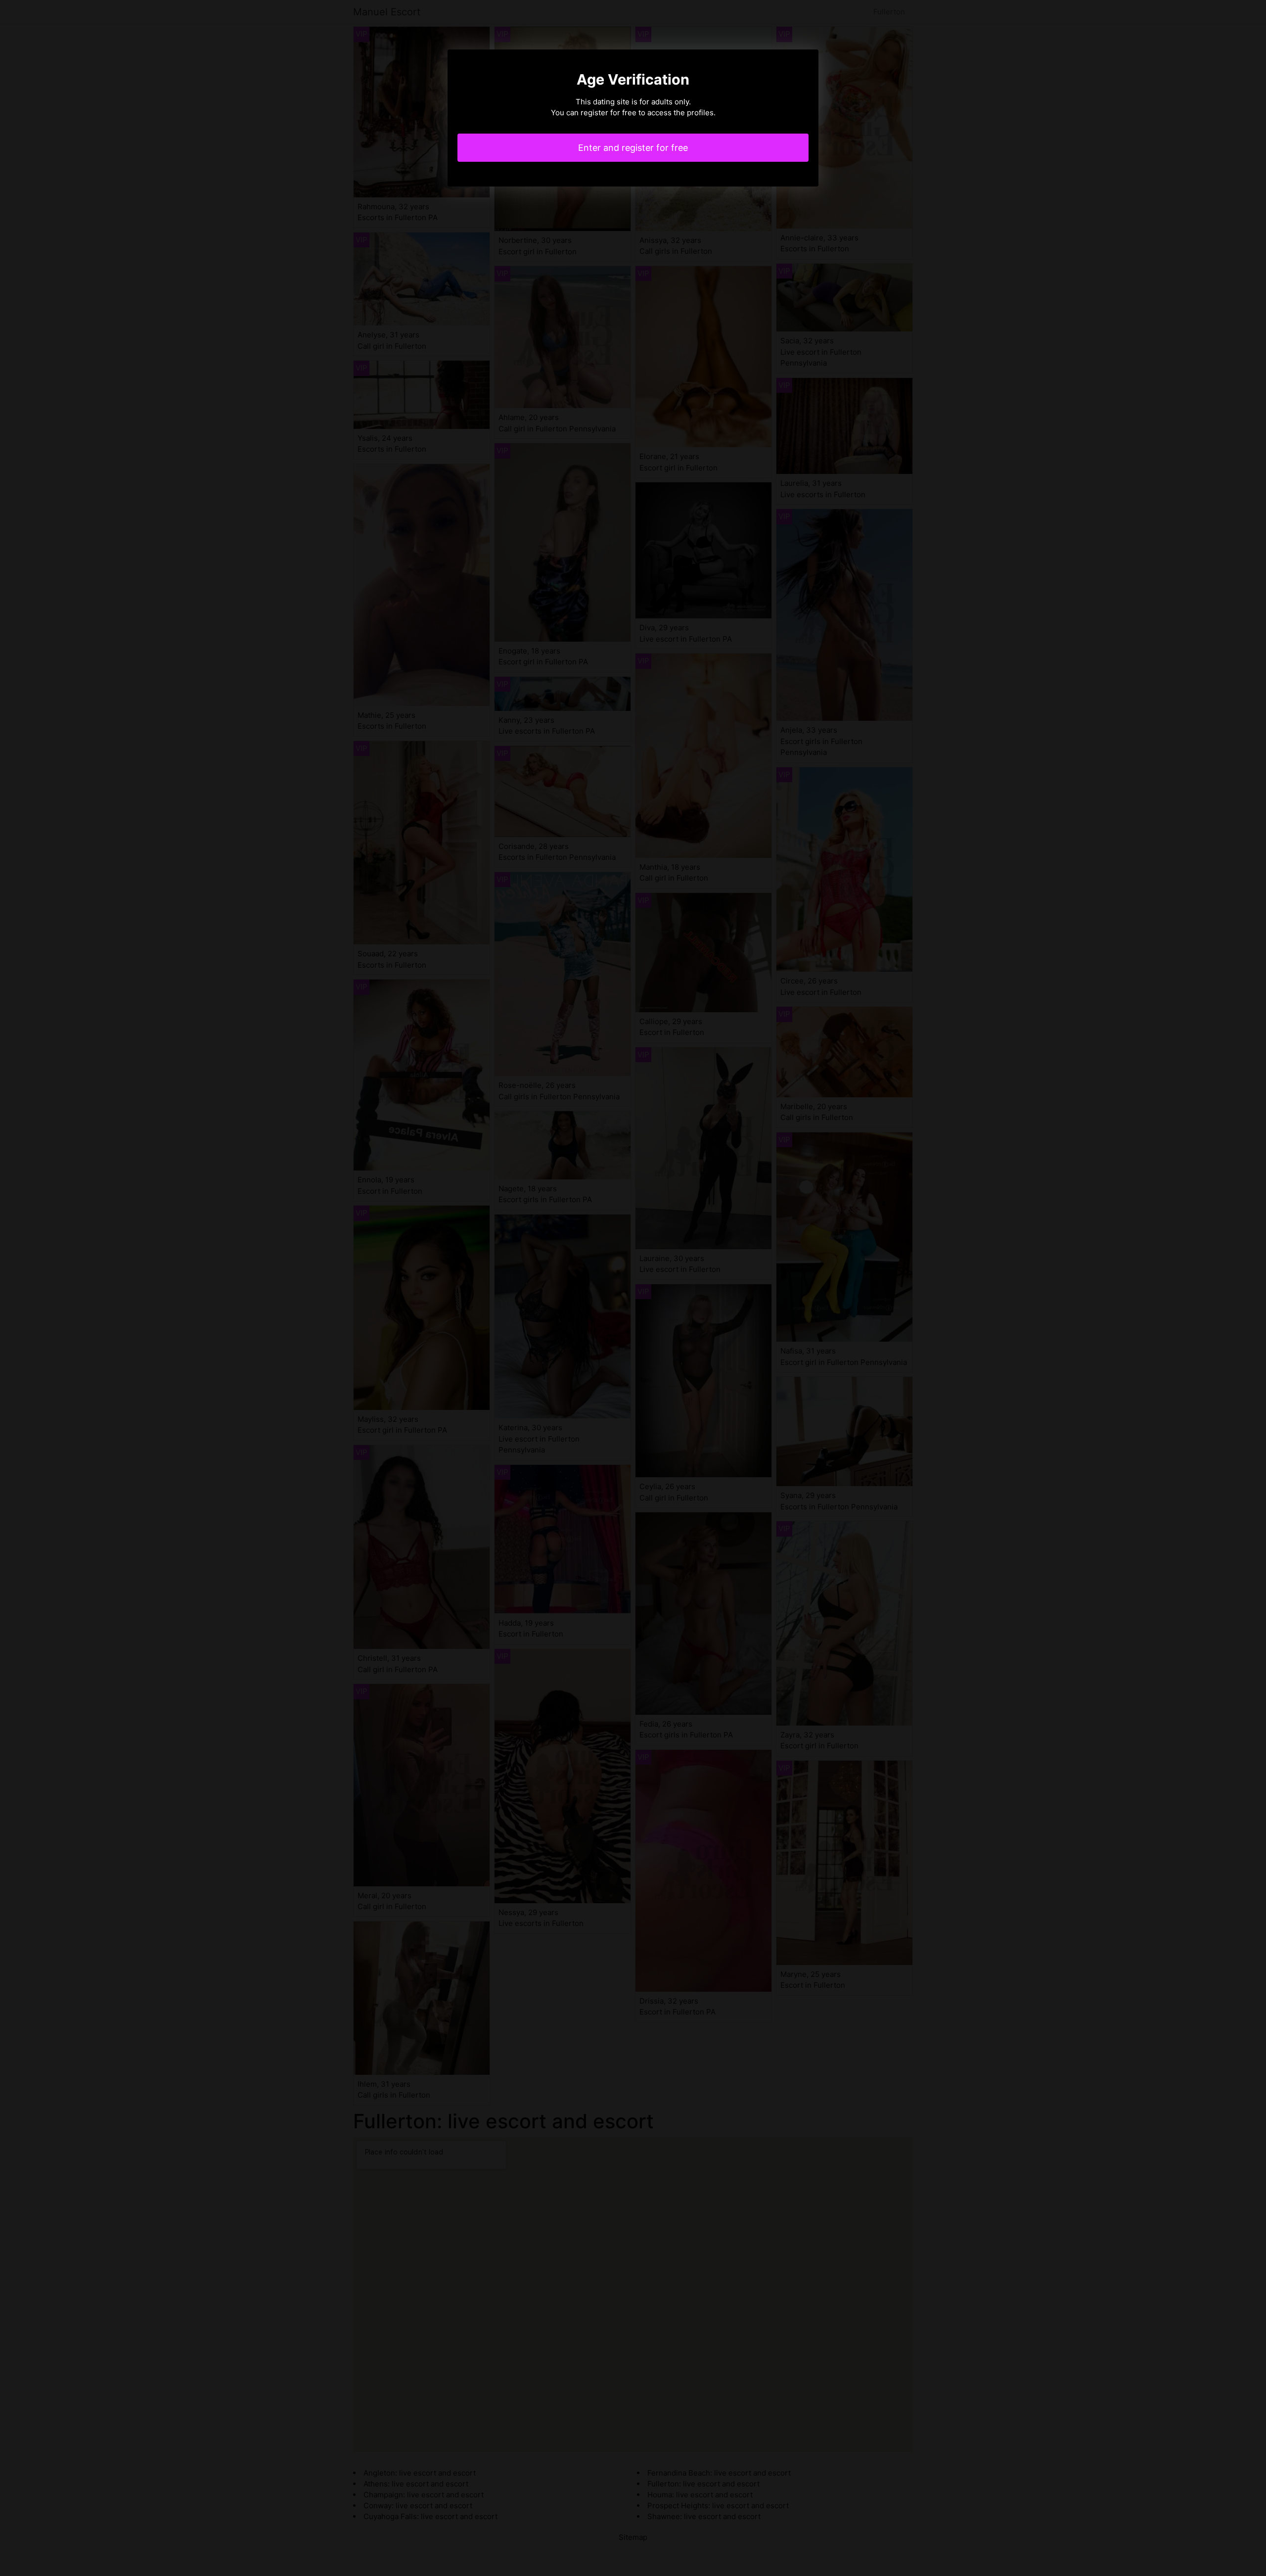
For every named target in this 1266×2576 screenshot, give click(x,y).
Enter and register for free (633, 148)
